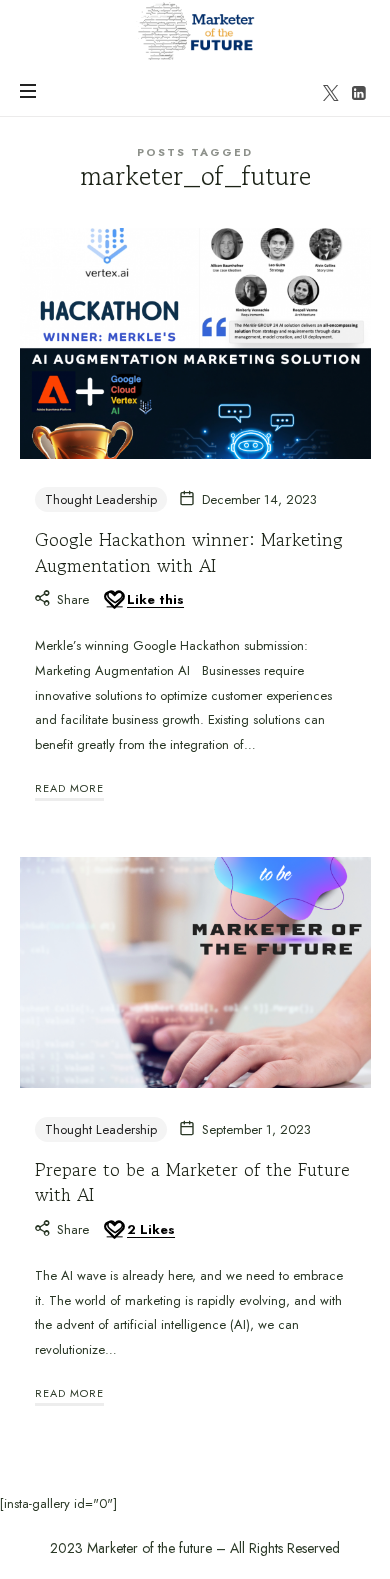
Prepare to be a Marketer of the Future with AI (192, 1181)
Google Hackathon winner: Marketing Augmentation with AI (189, 551)
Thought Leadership (101, 499)
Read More (69, 788)
